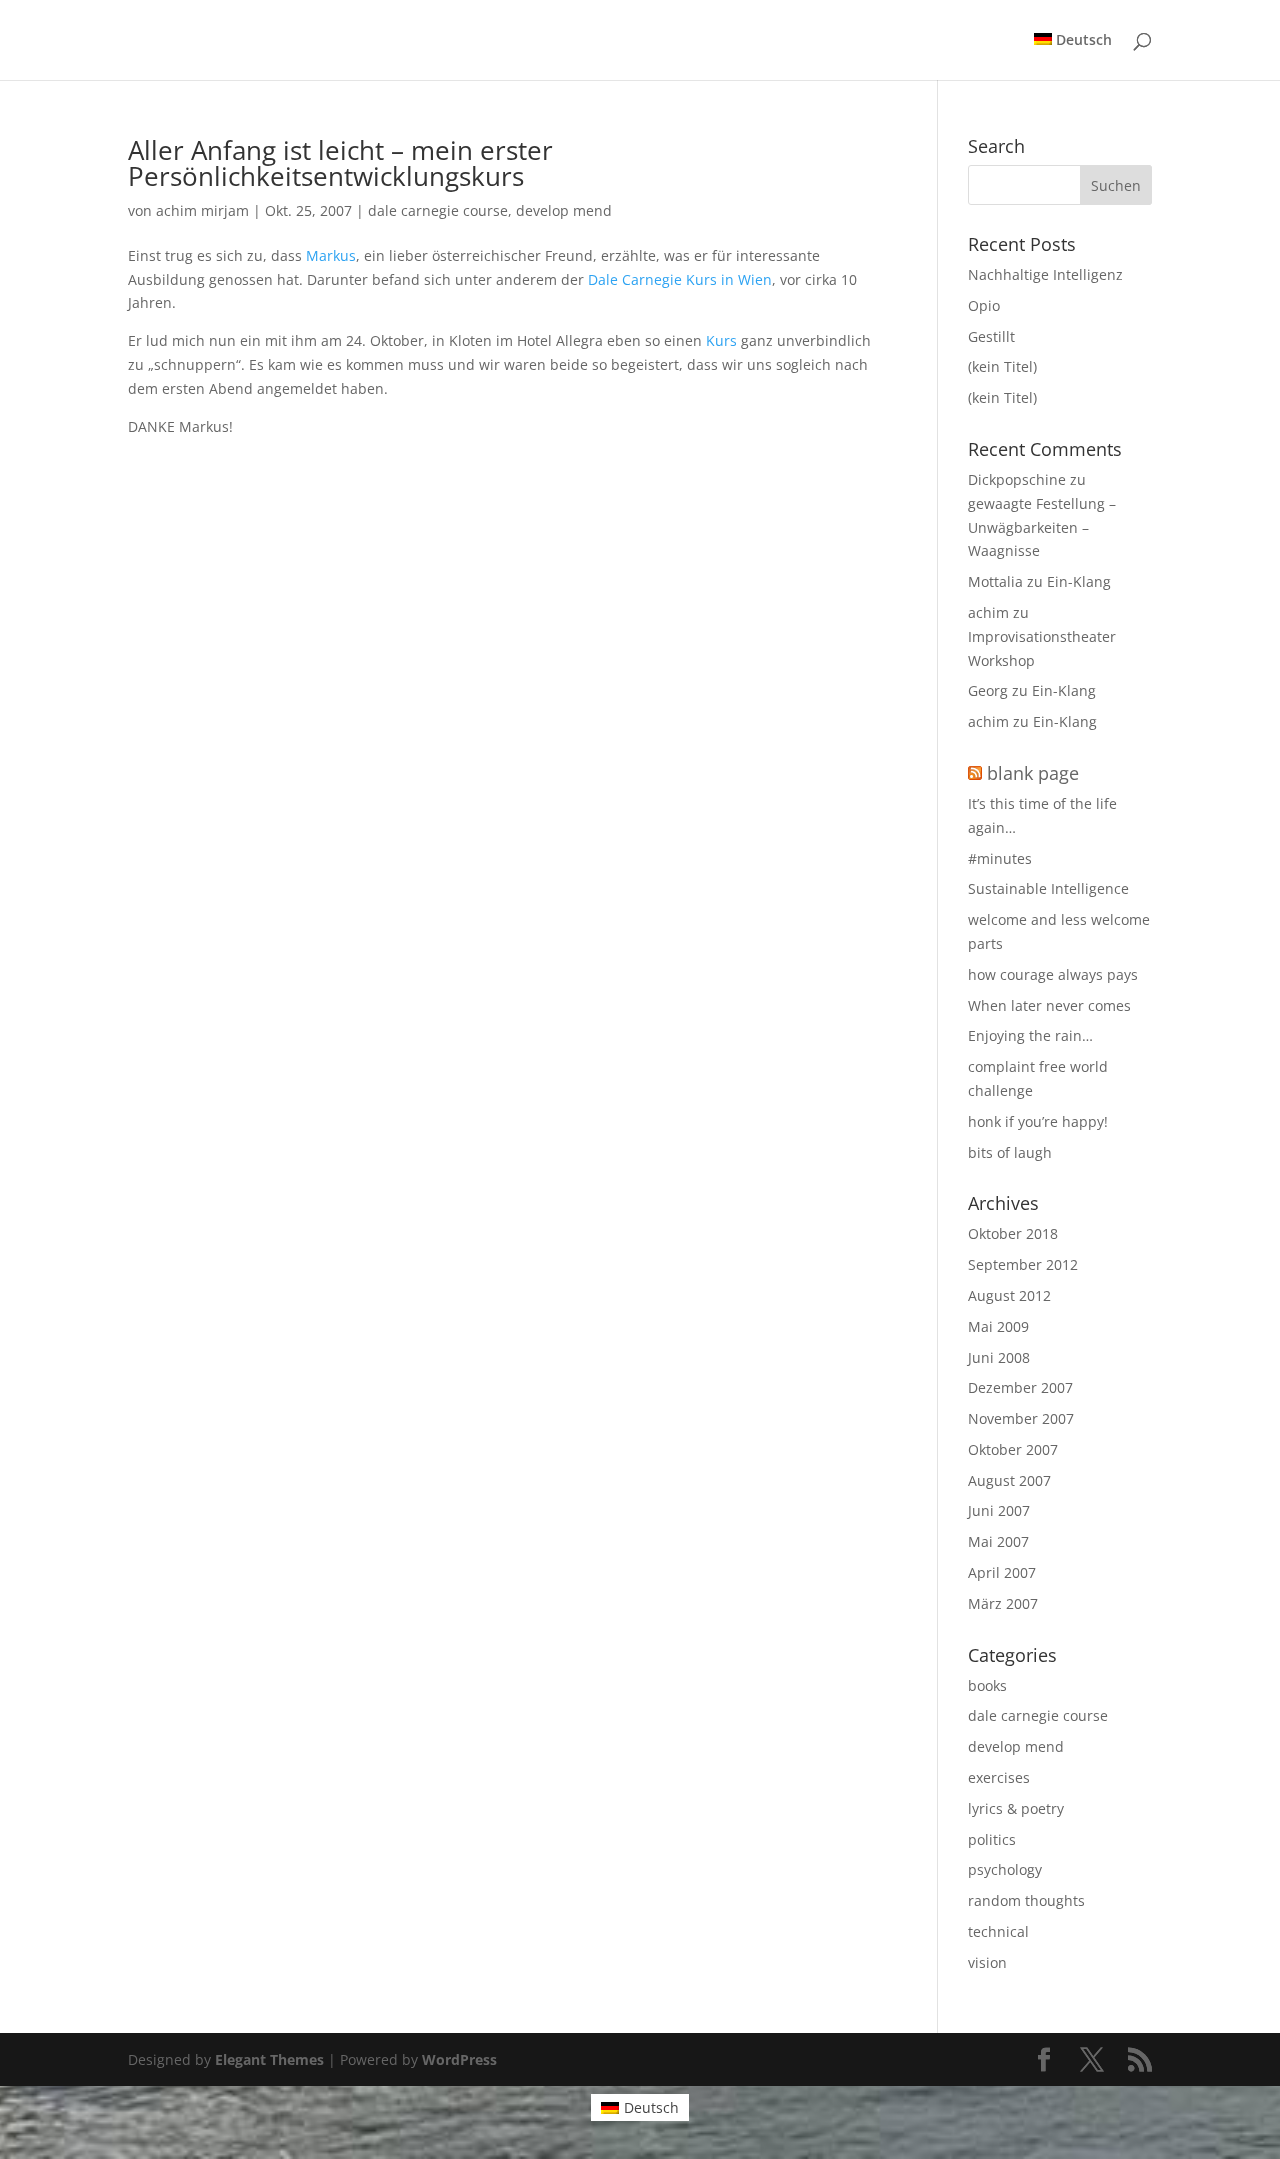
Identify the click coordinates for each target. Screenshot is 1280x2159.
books (987, 1685)
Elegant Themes (269, 2059)
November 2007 (1021, 1418)
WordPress (459, 2059)
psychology (1005, 1869)
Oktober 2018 (1013, 1233)
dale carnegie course (438, 210)
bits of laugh (1010, 1152)
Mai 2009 (998, 1326)
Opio (984, 305)
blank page (1033, 773)
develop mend (564, 210)
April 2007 (1002, 1572)
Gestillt (991, 336)
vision (987, 1962)
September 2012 (1023, 1264)
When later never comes (1049, 1005)
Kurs (721, 340)
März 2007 (1003, 1603)
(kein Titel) (1002, 366)
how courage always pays (1053, 974)
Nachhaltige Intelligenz (1045, 274)
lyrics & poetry (1016, 1808)
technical (998, 1931)
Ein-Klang (1079, 581)
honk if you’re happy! (1038, 1121)
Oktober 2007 (1013, 1449)
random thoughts (1026, 1900)
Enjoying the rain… (1030, 1035)
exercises (999, 1777)
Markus (331, 255)
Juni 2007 (999, 1510)
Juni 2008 (999, 1357)
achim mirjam (202, 210)
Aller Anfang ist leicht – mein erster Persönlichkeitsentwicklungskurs (340, 163)
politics (992, 1839)
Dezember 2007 (1020, 1387)
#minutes (1000, 858)
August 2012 (1009, 1295)
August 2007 (1009, 1480)
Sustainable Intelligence (1048, 888)
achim (988, 612)
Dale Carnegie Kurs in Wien (680, 279)
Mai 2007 (998, 1541)
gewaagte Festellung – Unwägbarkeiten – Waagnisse (1042, 527)
